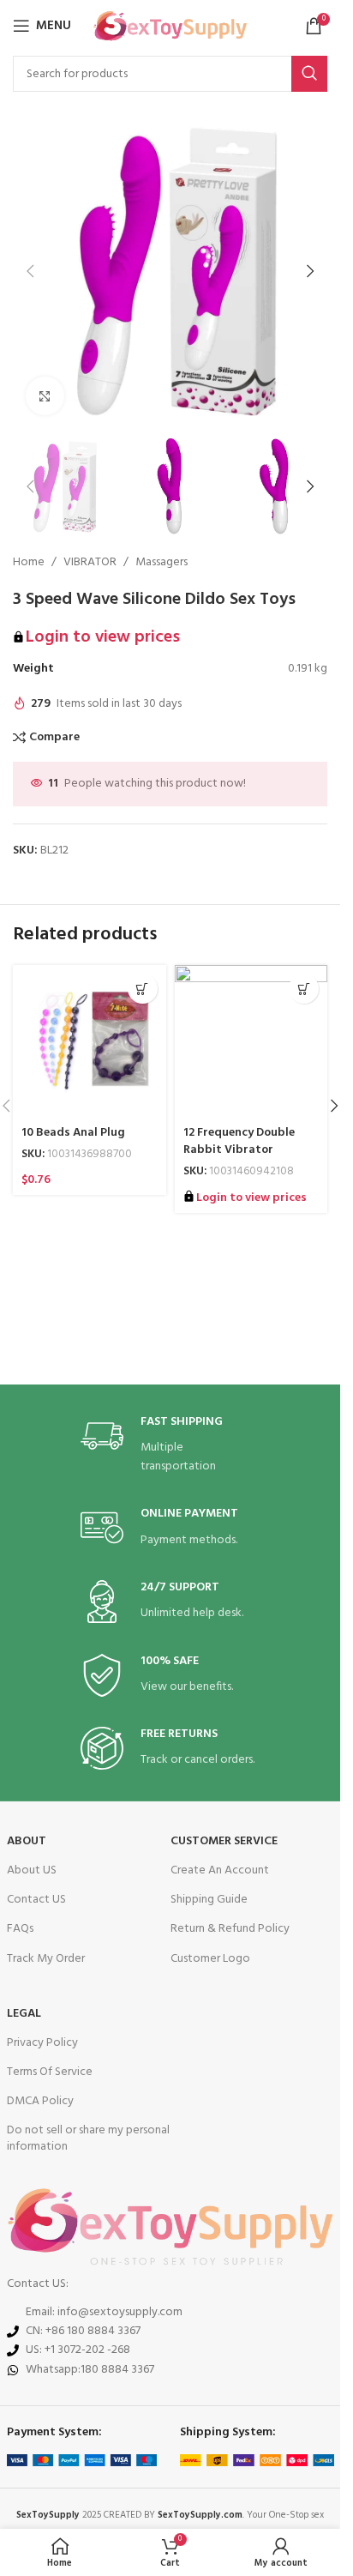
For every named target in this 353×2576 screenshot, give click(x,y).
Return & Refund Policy (230, 1929)
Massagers (162, 563)
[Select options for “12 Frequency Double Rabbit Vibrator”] (304, 989)
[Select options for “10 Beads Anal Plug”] (143, 989)
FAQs (20, 1929)
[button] (30, 271)
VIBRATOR (90, 563)
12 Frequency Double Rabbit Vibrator (239, 1141)
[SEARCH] (309, 74)
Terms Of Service (50, 2072)
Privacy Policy (42, 2043)
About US (32, 1870)
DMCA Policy (40, 2101)
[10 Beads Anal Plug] (90, 1042)
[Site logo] (170, 26)
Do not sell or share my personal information (88, 2138)
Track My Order (46, 1959)
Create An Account (220, 1870)
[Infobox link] (171, 1446)
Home (29, 563)
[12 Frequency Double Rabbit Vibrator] (251, 1042)
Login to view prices (103, 637)
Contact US (36, 1900)
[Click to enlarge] (45, 396)
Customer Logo (210, 1959)
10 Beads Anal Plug (73, 1133)
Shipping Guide (209, 1900)
